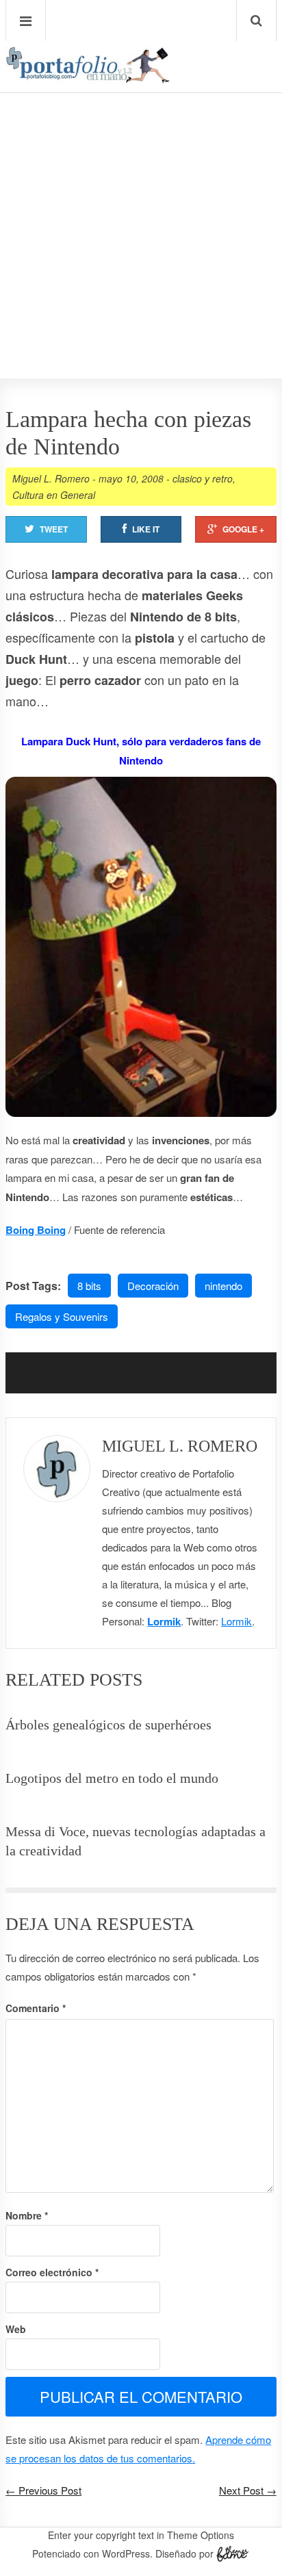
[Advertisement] (141, 196)
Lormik (164, 1621)
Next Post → (248, 2490)
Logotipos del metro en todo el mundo (112, 1778)
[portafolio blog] (88, 79)
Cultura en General (54, 495)
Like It (146, 529)
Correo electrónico (52, 2272)
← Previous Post (43, 2490)
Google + (243, 529)
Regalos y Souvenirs (62, 1316)
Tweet (54, 529)
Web (16, 2329)
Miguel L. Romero (51, 478)
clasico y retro (203, 478)
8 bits (89, 1286)
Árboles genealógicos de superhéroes (108, 1725)
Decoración (153, 1286)
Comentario (36, 2008)
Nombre (27, 2215)
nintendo (223, 1286)
